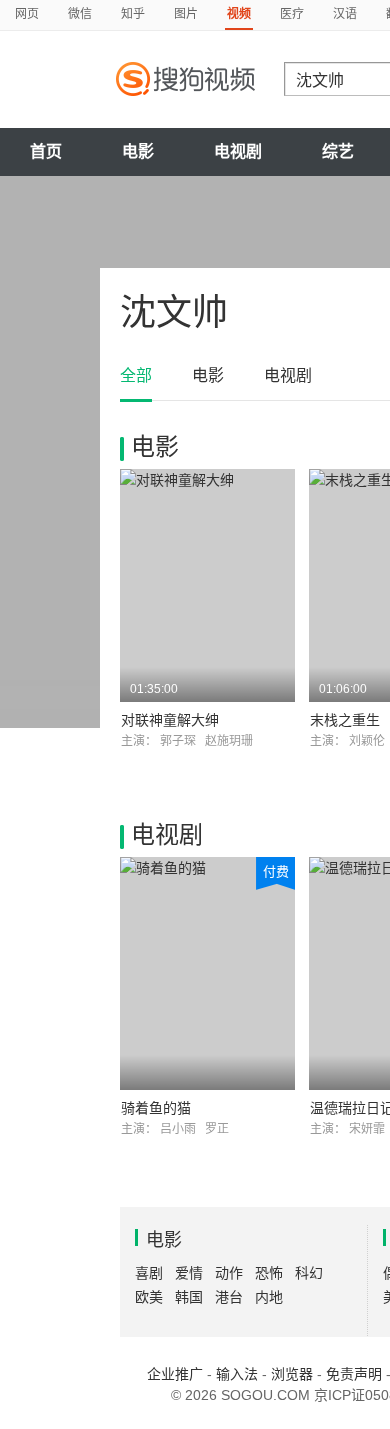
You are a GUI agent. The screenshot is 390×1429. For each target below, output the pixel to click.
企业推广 (175, 1374)
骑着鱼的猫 (156, 1108)
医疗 (292, 14)
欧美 (149, 1297)
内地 (269, 1297)
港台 (229, 1297)
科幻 (309, 1273)
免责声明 (354, 1374)
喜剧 (149, 1273)
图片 (186, 14)
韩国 (189, 1297)
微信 (80, 14)
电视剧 (238, 151)
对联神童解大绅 (170, 720)
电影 (138, 151)
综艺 (338, 151)
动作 (229, 1273)
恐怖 (269, 1273)
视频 (239, 14)
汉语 (345, 14)
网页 (27, 14)
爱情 (189, 1273)
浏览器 (292, 1374)
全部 (136, 375)
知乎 (133, 14)
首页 (46, 151)
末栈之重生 (345, 720)
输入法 (237, 1374)
